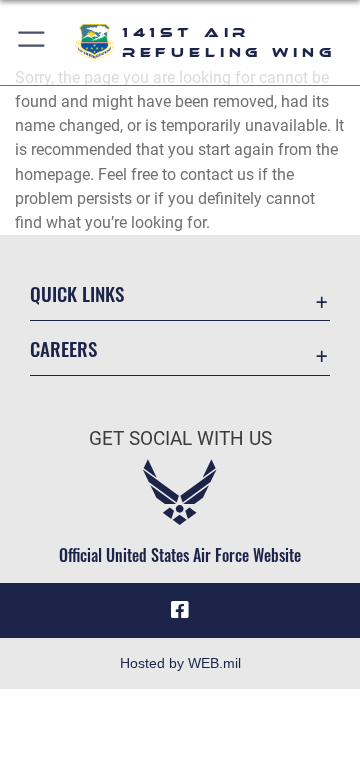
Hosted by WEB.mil (180, 663)
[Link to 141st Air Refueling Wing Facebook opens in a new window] (180, 610)
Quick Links (77, 293)
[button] (32, 42)
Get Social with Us (180, 438)
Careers (63, 348)
